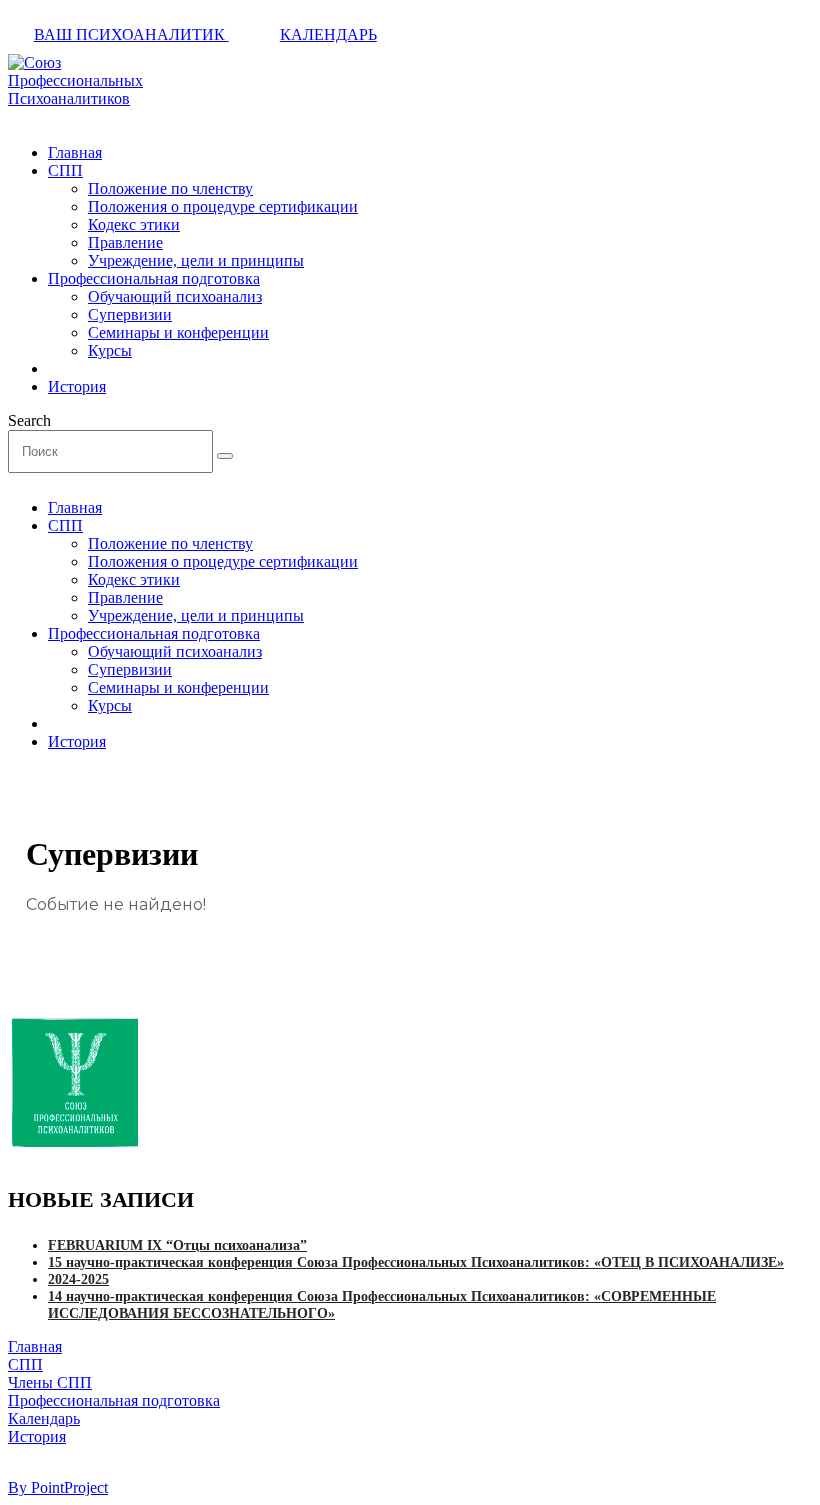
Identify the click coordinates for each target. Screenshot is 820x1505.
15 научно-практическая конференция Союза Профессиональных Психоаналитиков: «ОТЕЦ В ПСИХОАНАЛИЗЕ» (416, 1262)
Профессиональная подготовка (154, 278)
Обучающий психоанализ (175, 296)
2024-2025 (78, 1279)
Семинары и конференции (178, 332)
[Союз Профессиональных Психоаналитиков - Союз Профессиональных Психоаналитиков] (75, 98)
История (77, 386)
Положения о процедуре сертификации (223, 206)
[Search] (225, 456)
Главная (75, 152)
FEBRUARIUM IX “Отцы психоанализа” (177, 1245)
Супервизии (130, 314)
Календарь (328, 34)
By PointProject (58, 1487)
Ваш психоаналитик (131, 34)
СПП (65, 170)
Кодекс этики (134, 224)
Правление (125, 242)
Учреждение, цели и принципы (196, 260)
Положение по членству (170, 188)
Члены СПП (50, 1382)
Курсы (110, 350)
